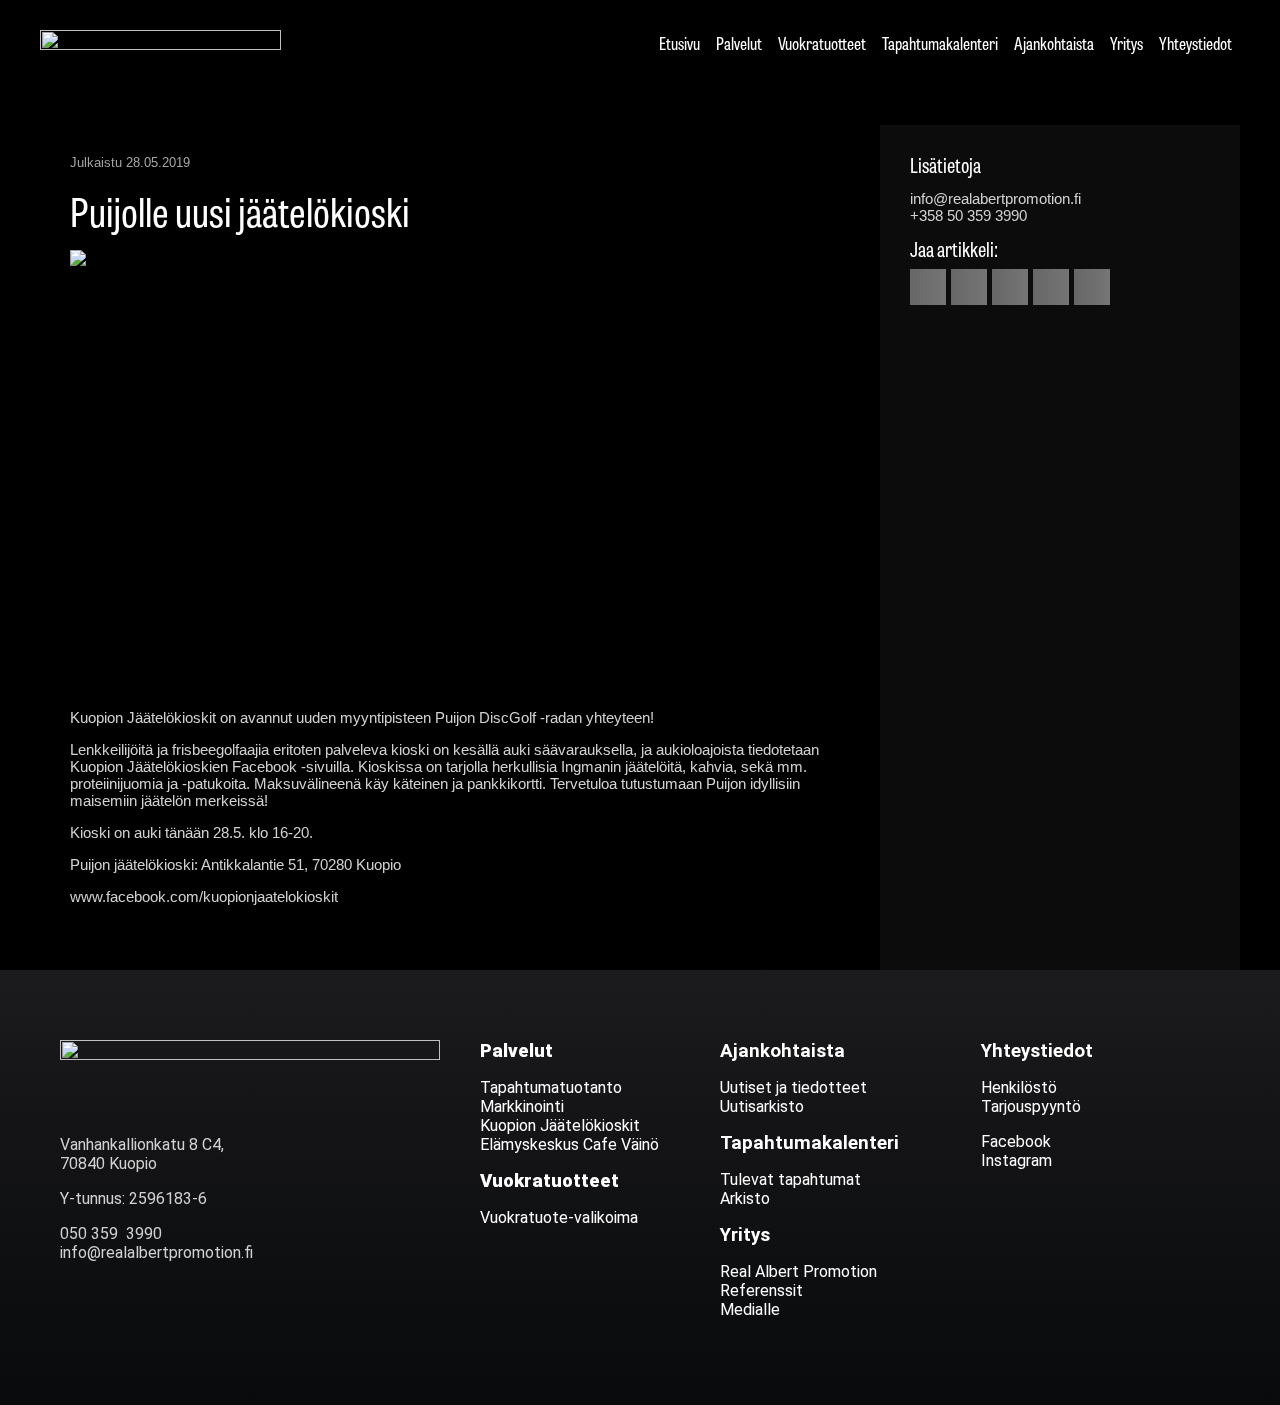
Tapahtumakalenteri (940, 43)
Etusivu (679, 43)
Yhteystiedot (1195, 43)
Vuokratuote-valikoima (559, 1217)
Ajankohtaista (1054, 43)
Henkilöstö (1019, 1087)
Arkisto (745, 1198)
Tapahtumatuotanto (551, 1087)
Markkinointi (522, 1106)
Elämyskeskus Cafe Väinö (569, 1144)
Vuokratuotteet (822, 43)
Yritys (1126, 43)
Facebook (1016, 1141)
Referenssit (761, 1290)
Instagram (1016, 1160)
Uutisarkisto (762, 1106)
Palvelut (739, 43)
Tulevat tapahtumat (790, 1179)
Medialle (750, 1309)
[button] (928, 287)
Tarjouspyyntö (1031, 1106)
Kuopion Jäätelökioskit (560, 1125)
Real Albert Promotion (800, 1271)
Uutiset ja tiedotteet (793, 1087)
